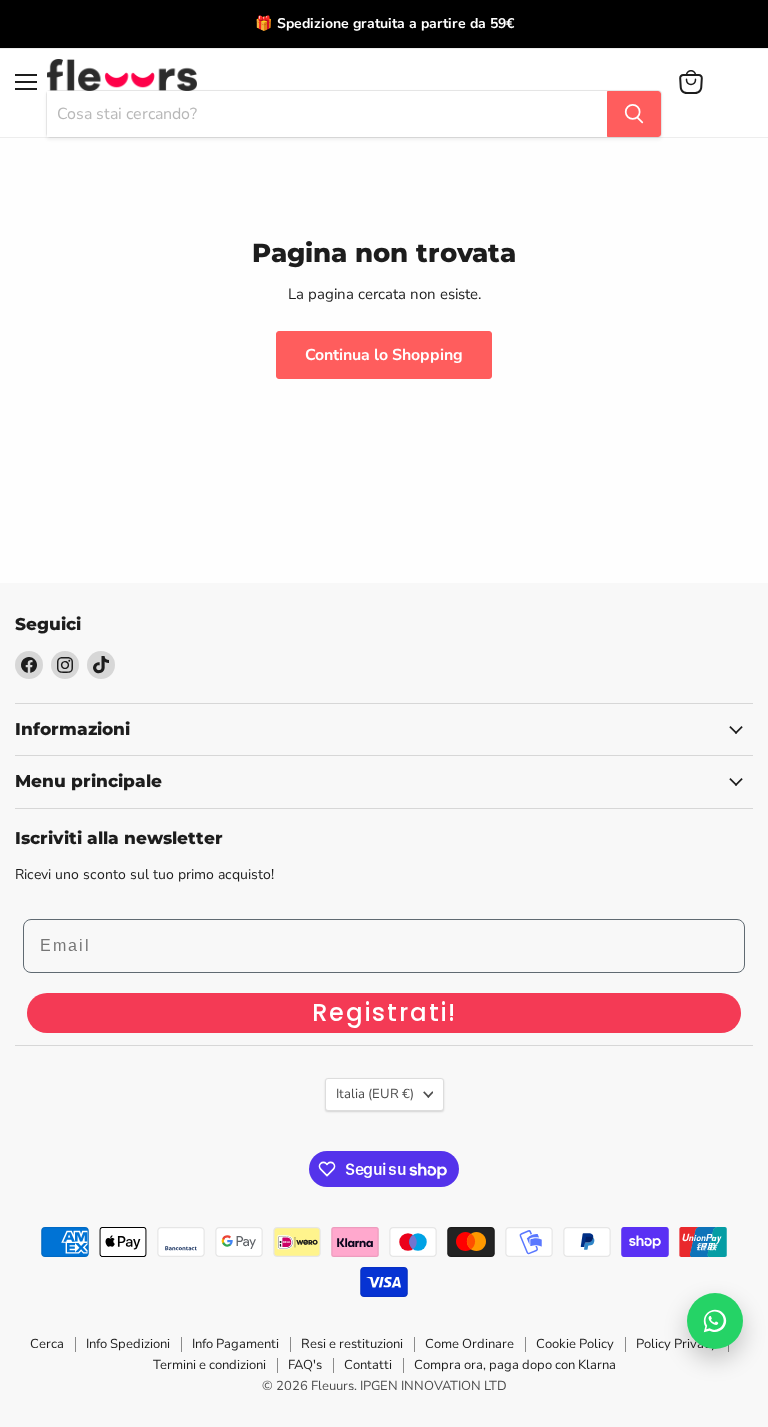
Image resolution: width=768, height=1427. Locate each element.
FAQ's (305, 1365)
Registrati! (384, 1012)
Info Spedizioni (128, 1344)
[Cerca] (634, 114)
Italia (375, 1094)
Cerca (47, 1344)
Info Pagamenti (235, 1344)
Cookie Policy (575, 1344)
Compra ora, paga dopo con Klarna (515, 1365)
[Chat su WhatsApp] (715, 1321)
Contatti (368, 1365)
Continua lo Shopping (384, 355)
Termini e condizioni (209, 1365)
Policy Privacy (676, 1344)
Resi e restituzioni (352, 1344)
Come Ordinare (469, 1344)
